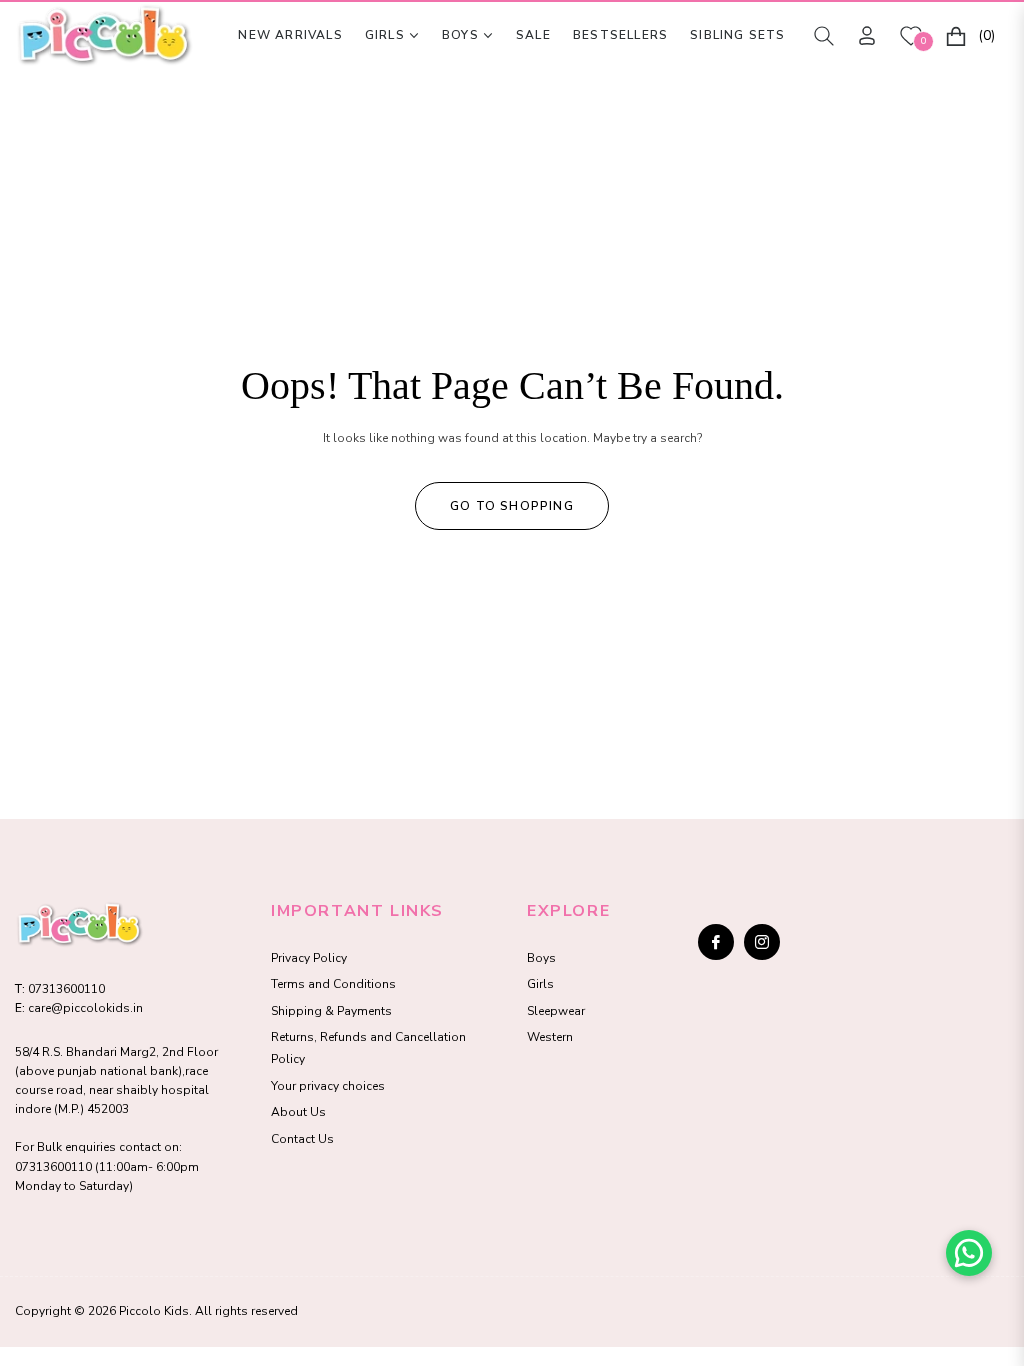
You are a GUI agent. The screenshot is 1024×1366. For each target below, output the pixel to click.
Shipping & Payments (331, 1011)
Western (550, 1037)
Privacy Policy (309, 958)
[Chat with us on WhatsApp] (969, 1253)
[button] (824, 36)
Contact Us (302, 1139)
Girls (540, 984)
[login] (867, 35)
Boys (541, 958)
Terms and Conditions (333, 984)
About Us (298, 1112)
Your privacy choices (328, 1086)
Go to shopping (512, 506)
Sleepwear (556, 1011)
